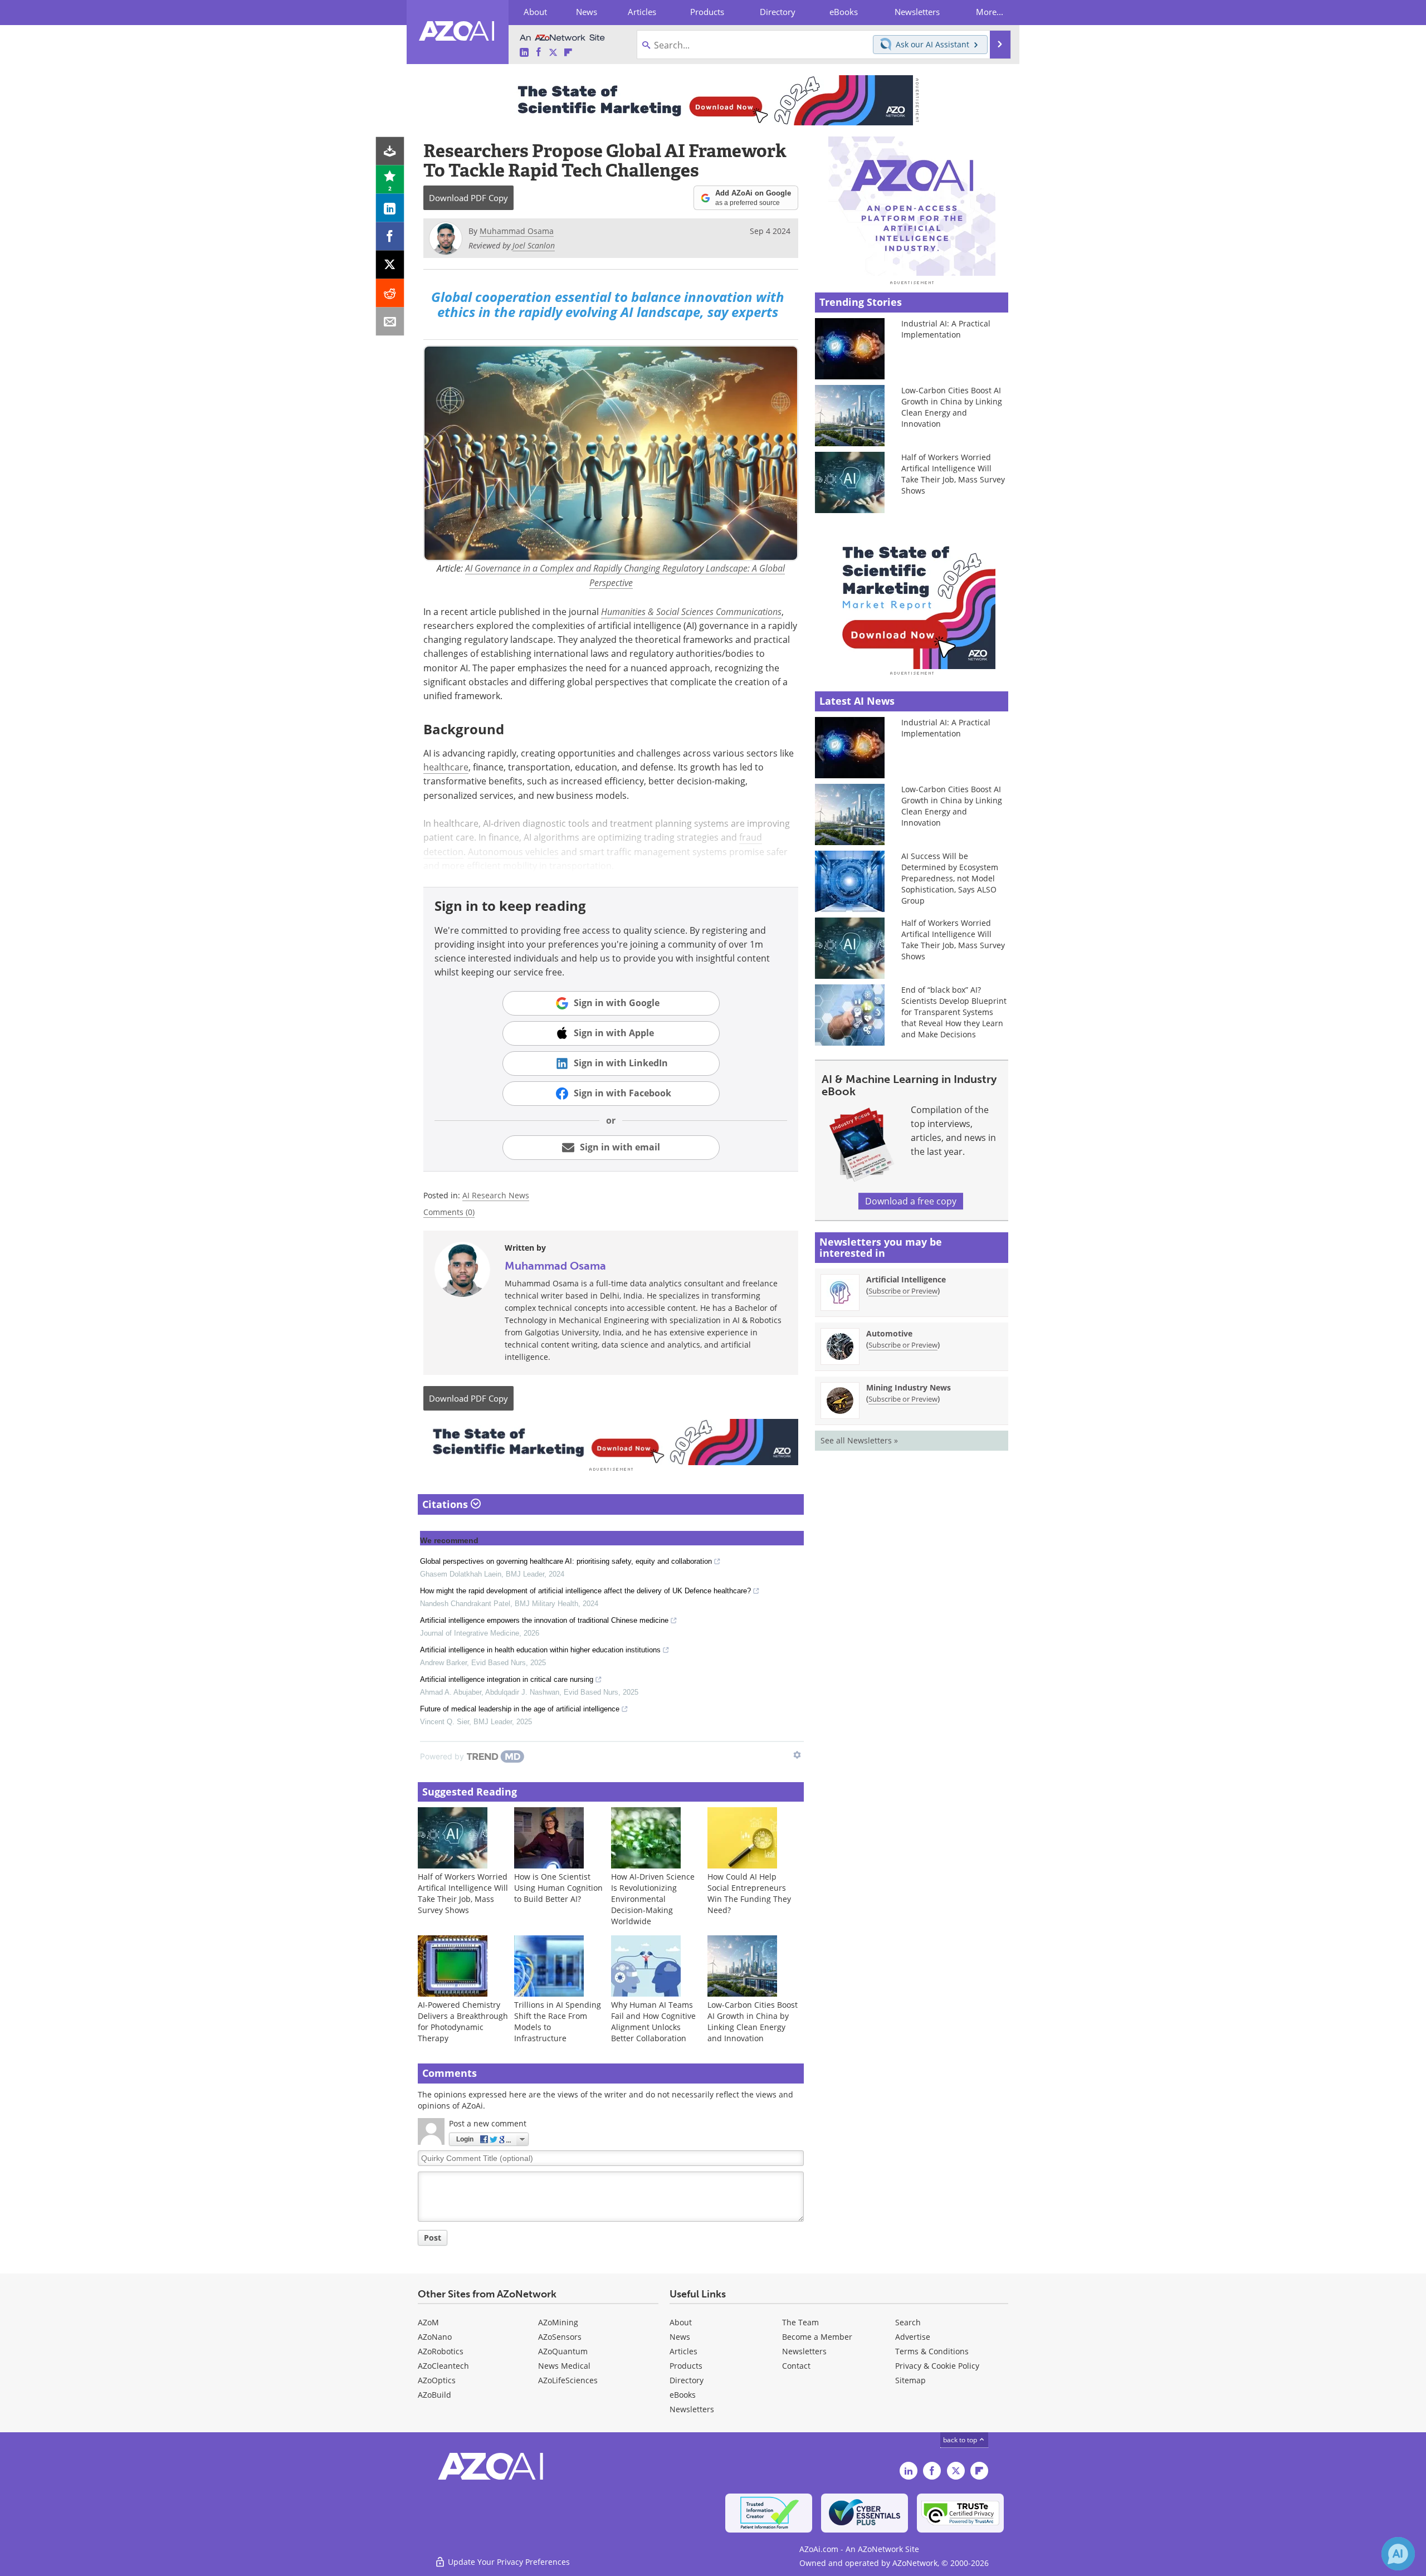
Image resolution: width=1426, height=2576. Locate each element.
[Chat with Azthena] (1398, 2554)
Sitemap (910, 2380)
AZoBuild (434, 2395)
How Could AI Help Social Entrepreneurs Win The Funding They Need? (749, 1893)
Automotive (889, 1333)
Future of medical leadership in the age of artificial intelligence (520, 1709)
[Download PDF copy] (390, 151)
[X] (390, 265)
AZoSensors (560, 2337)
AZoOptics (437, 2380)
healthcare (446, 767)
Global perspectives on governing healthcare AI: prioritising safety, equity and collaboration (566, 1561)
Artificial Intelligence (906, 1279)
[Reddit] (390, 293)
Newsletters (804, 2351)
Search (908, 2322)
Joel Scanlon (534, 245)
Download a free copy (911, 1201)
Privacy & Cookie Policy (937, 2366)
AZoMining (558, 2322)
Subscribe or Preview (903, 1291)
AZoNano (435, 2337)
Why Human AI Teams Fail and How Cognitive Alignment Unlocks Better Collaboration (653, 2021)
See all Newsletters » (859, 1440)
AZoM (428, 2322)
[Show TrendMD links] (797, 1755)
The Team (800, 2322)
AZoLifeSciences (568, 2380)
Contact (796, 2366)
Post (433, 2238)
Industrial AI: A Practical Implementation (946, 329)
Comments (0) (449, 1212)
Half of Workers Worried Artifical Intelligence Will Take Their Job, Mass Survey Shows (463, 1893)
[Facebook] (390, 236)
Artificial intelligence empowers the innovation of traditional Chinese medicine (544, 1620)
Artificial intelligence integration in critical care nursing (507, 1679)
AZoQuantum (563, 2351)
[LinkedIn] (390, 208)
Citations (446, 1504)
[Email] (390, 322)
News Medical (564, 2366)
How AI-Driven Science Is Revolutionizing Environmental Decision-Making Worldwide (653, 1899)
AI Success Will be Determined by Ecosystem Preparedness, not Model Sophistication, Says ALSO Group (950, 878)
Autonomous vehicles (513, 852)
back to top (961, 2440)
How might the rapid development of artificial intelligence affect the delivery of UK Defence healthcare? (585, 1591)
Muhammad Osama (555, 1266)
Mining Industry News (909, 1387)
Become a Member (817, 2337)
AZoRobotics (441, 2351)
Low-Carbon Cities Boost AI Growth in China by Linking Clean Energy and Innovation (753, 2021)
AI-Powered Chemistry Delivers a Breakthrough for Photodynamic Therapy (463, 2021)
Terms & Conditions (932, 2351)
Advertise (913, 2337)
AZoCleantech (443, 2366)
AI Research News (496, 1195)
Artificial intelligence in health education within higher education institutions (540, 1650)
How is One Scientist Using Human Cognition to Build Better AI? (558, 1888)
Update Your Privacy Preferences (508, 2562)
